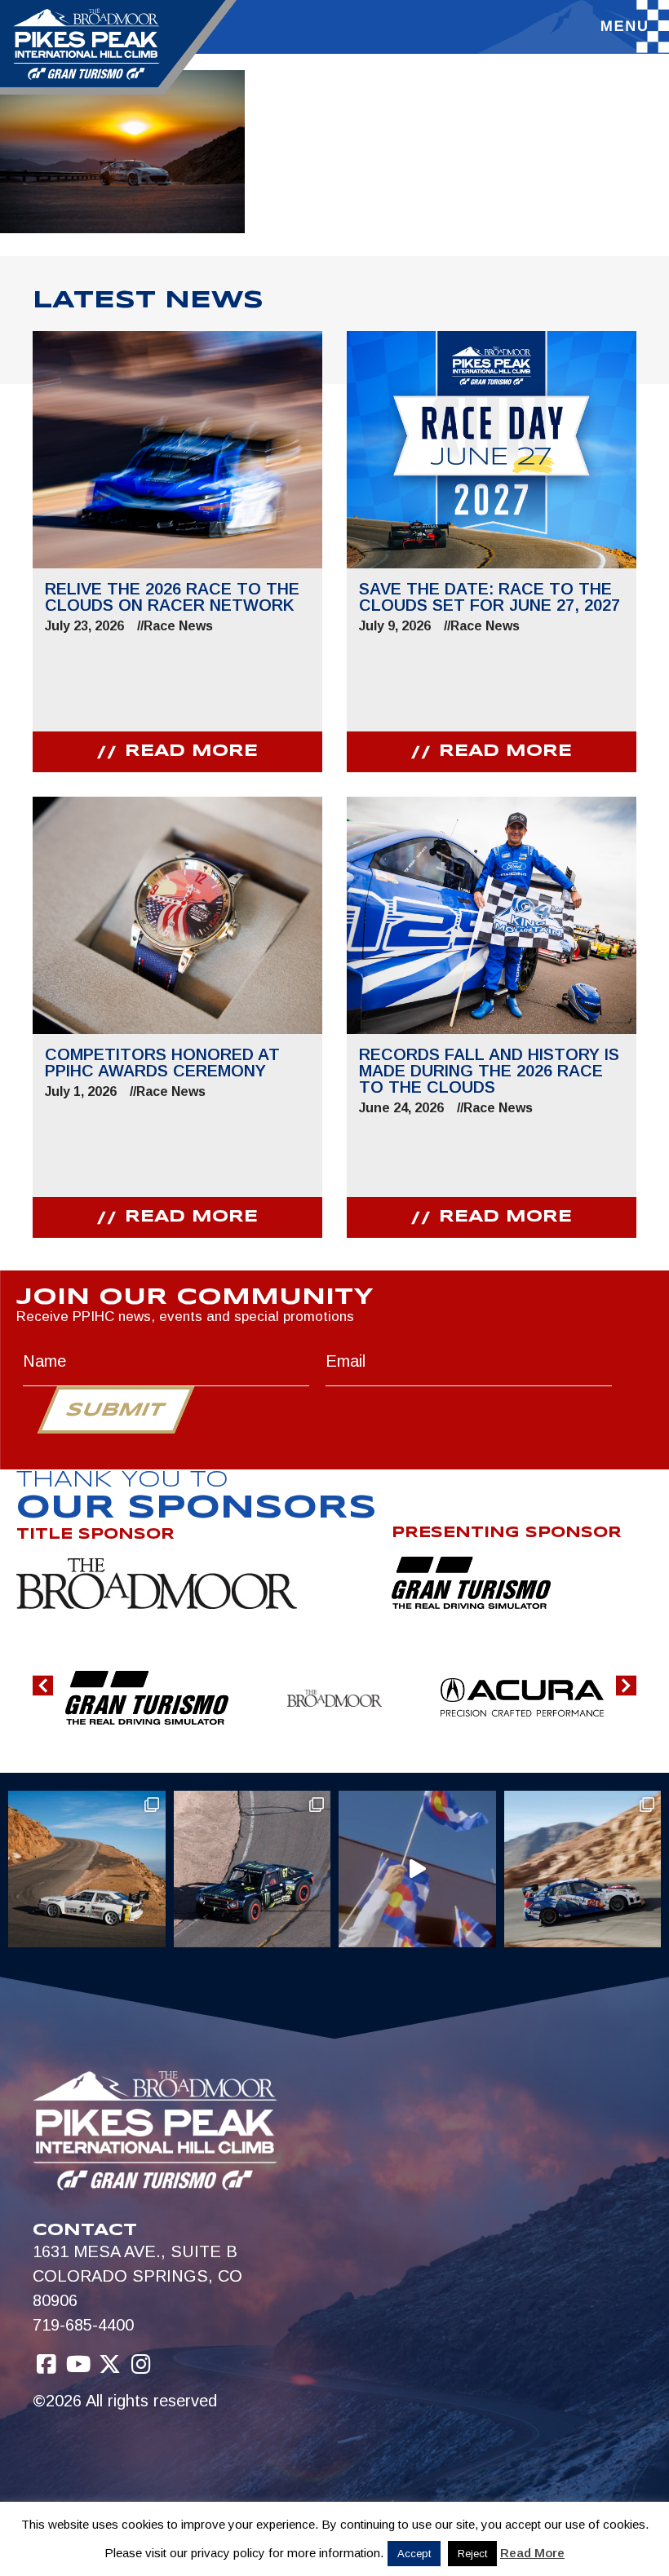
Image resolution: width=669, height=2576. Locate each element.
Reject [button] (472, 2554)
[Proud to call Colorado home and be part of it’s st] (583, 1869)
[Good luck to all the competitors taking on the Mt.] (87, 1869)
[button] (43, 1685)
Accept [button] (414, 2554)
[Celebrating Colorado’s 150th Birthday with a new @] (417, 1869)
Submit (115, 1411)
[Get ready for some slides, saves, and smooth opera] (253, 1869)
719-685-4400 (83, 2325)
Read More (532, 2553)
